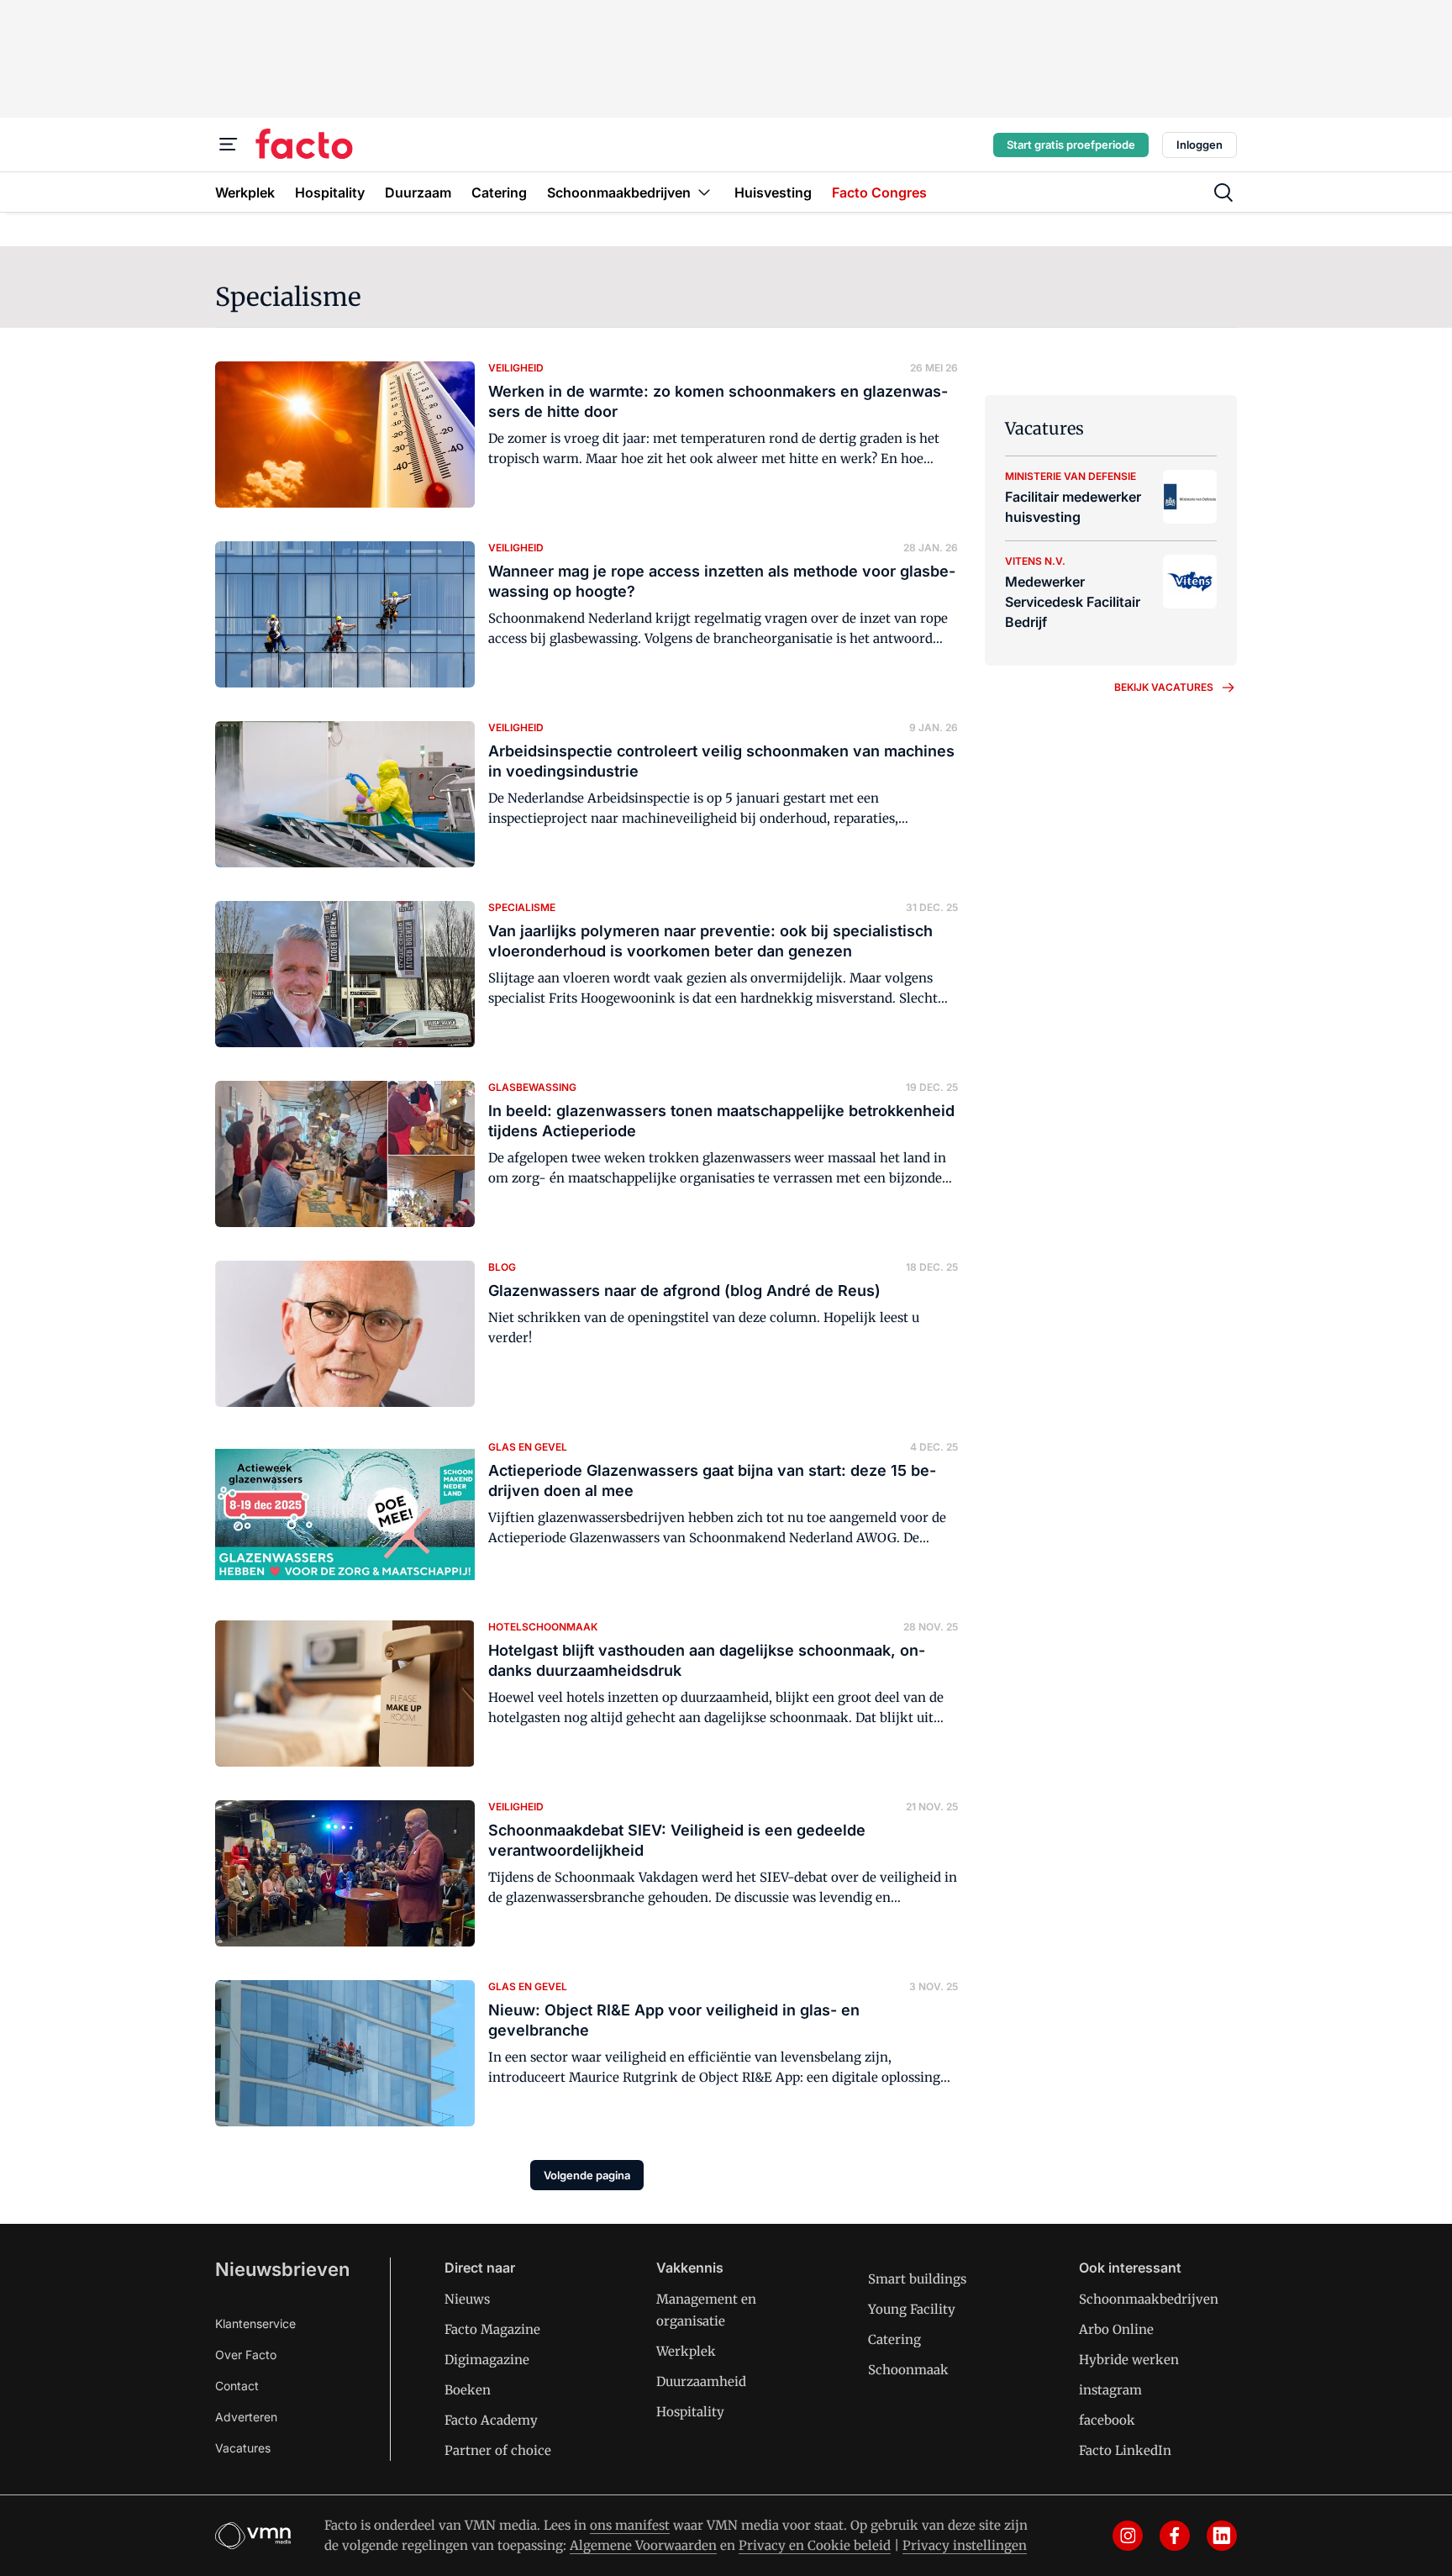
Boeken (468, 2390)
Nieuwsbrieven (282, 2269)
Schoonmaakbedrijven (1149, 2299)
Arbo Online (1116, 2329)
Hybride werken (1129, 2360)
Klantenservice (255, 2323)
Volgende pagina (587, 2175)
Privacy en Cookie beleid (815, 2545)
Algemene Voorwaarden (643, 2545)
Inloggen (1199, 145)
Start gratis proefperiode (1071, 145)
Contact (237, 2386)
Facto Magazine (492, 2329)
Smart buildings (917, 2279)
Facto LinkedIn (1125, 2450)
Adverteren (246, 2417)
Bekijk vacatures (1164, 687)
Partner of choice (498, 2450)
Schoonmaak (908, 2370)
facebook (1107, 2420)
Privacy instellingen (965, 2545)
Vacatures (243, 2448)
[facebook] (1175, 2536)
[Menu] (229, 145)
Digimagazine (487, 2360)
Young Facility (912, 2309)
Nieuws (467, 2299)
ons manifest (630, 2525)
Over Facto (246, 2355)
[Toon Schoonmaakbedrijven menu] (704, 192)
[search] (1223, 192)
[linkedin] (1222, 2536)
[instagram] (1128, 2536)
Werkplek (686, 2351)
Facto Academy (491, 2420)
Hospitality (690, 2412)
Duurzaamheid (701, 2381)
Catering (894, 2339)
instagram (1110, 2390)
